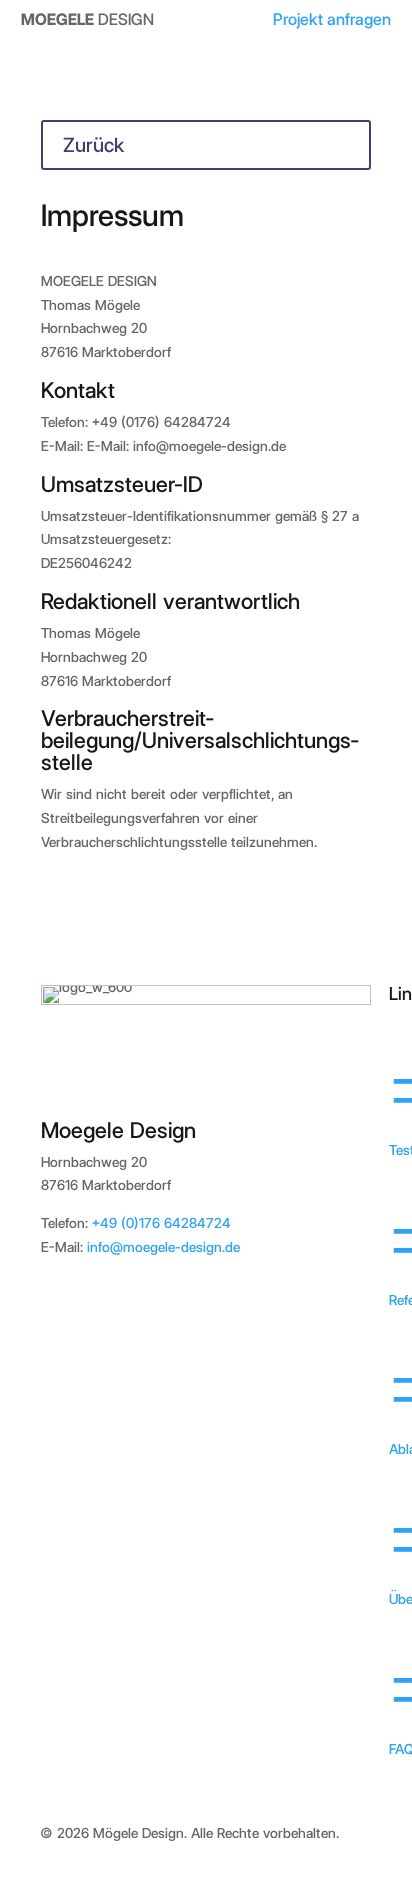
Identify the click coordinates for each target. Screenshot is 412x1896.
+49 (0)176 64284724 (161, 1223)
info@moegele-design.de (163, 1247)
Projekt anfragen (332, 19)
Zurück (94, 145)
